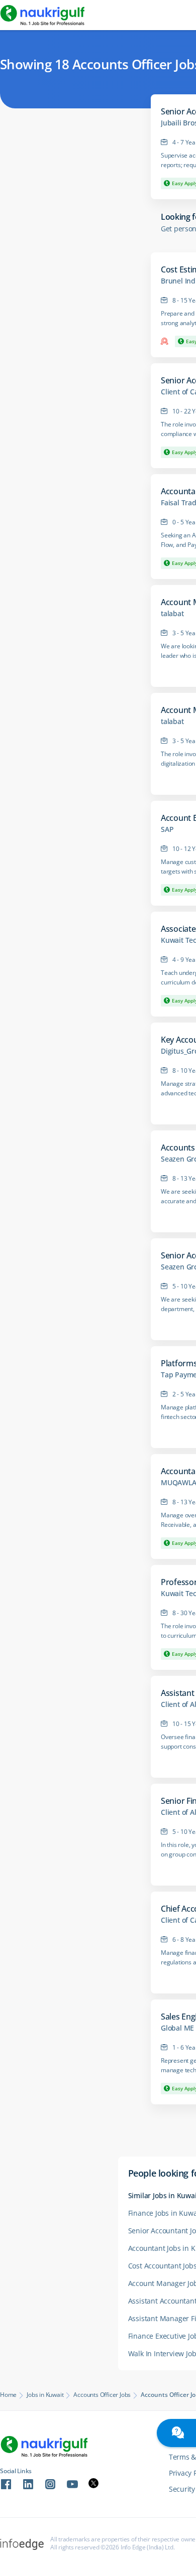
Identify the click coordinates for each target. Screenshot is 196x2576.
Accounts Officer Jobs (102, 2395)
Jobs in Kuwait (45, 2395)
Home (8, 2395)
